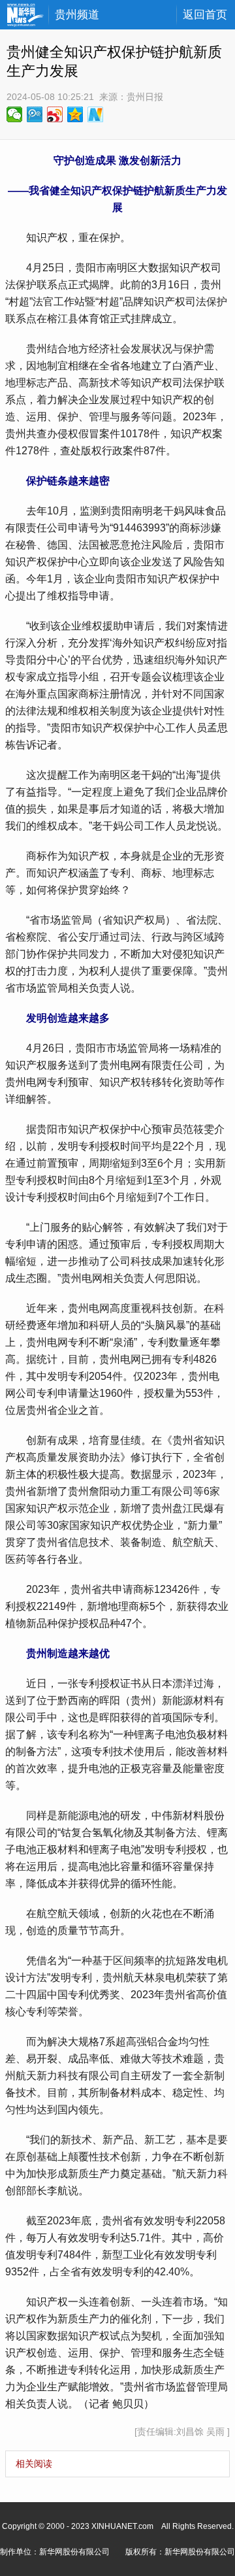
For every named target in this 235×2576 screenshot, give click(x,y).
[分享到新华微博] (96, 114)
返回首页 (205, 15)
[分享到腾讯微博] (35, 114)
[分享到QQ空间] (75, 114)
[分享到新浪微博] (55, 114)
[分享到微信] (15, 114)
